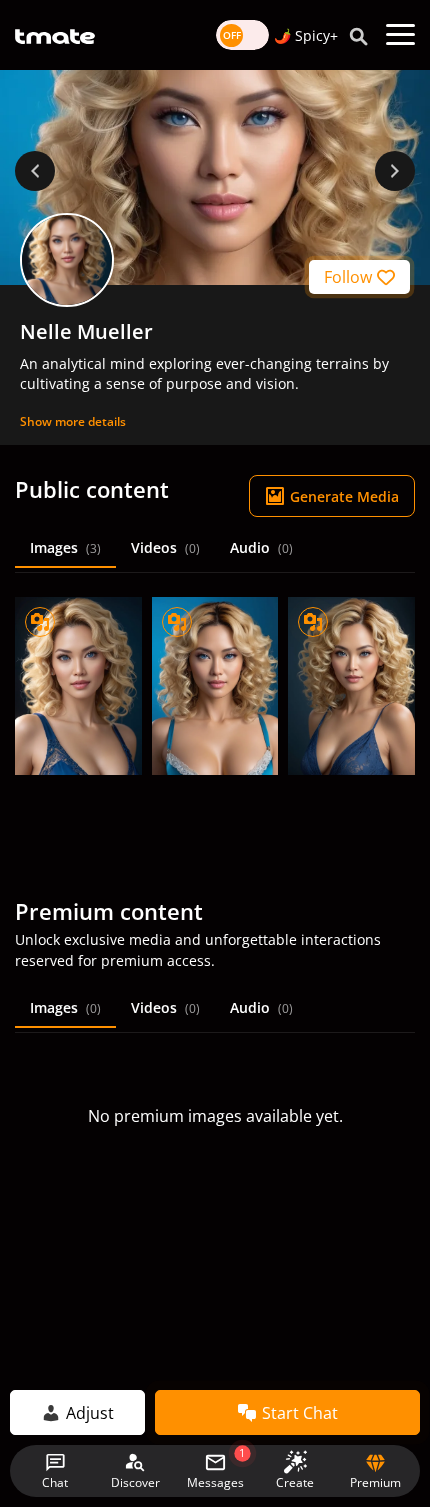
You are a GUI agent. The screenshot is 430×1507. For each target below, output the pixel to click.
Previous (35, 171)
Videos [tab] (165, 547)
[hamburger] (400, 35)
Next (395, 171)
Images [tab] (65, 547)
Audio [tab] (261, 547)
